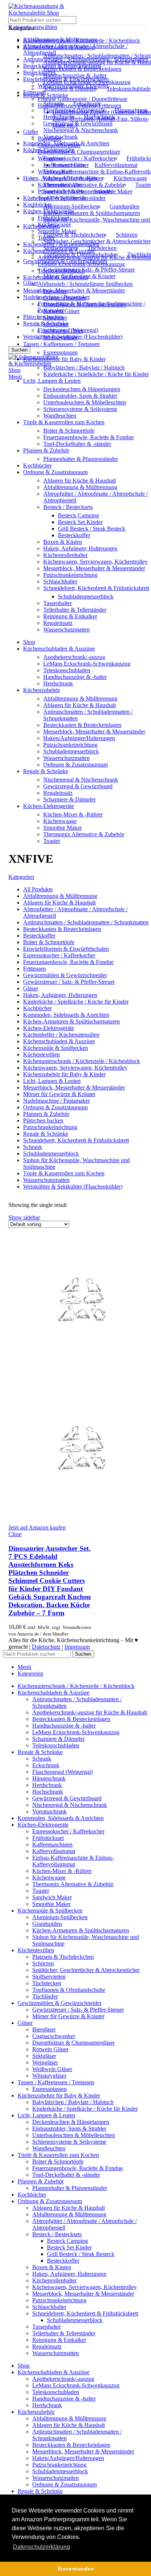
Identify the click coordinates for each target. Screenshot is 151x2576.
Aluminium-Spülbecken (71, 206)
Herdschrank (58, 117)
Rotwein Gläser (61, 311)
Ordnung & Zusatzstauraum (75, 765)
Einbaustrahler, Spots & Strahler (80, 396)
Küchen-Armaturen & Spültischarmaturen (92, 213)
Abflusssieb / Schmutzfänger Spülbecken (85, 284)
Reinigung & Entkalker (70, 616)
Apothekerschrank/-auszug (74, 657)
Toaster (52, 841)
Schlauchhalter (60, 581)
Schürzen (127, 235)
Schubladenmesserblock (86, 596)
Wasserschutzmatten (67, 630)
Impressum (77, 1647)
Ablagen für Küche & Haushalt (80, 481)
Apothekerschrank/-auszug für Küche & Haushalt (90, 1712)
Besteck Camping (78, 515)
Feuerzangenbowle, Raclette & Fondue (89, 437)
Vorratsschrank (60, 137)
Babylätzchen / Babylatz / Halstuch (84, 368)
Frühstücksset (48, 1838)
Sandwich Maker (63, 191)
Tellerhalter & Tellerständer (75, 610)
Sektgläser (55, 318)
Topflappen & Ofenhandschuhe (80, 254)
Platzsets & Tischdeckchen (74, 235)
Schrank (53, 104)
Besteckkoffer (74, 535)
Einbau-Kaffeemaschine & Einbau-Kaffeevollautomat (73, 1861)
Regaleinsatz (58, 623)
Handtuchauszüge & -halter (75, 75)
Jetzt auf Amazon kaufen (37, 1527)
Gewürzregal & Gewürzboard (78, 123)
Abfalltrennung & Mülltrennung (80, 487)
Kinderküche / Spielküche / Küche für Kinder (96, 374)
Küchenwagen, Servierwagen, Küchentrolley (95, 562)
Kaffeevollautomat (116, 165)
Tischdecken (102, 248)
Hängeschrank (131, 110)
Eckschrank (87, 104)
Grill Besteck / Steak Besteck (92, 529)
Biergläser (55, 291)
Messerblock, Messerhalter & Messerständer (74, 290)
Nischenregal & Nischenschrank (81, 130)
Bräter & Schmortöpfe (69, 431)
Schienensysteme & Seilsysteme (80, 409)
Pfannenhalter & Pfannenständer (81, 459)
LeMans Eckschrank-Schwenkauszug (87, 82)
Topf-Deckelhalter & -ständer (77, 444)
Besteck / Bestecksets (68, 507)
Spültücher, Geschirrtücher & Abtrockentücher (97, 241)
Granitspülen (124, 206)
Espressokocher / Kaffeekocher (79, 158)
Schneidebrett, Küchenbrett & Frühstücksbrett (96, 588)
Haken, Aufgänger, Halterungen (80, 548)
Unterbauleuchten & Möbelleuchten (85, 402)
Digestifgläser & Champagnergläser (79, 152)
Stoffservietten (60, 248)
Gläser (31, 132)
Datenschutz (46, 1647)
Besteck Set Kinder (80, 522)
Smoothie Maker (57, 231)
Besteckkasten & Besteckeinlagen (82, 69)
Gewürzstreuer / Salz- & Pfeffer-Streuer (89, 270)
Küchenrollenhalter (65, 555)
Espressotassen (60, 352)
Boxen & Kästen (63, 542)
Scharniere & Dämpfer (69, 89)
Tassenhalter (58, 603)
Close (15, 1534)
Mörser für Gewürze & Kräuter (79, 276)
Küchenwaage (130, 178)
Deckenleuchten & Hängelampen (82, 389)
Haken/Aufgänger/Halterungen (79, 738)
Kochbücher (37, 205)
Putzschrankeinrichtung (70, 575)
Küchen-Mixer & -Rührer (73, 178)
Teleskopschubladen (67, 670)
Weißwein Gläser (63, 331)
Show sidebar (24, 1217)
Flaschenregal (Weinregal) (73, 110)
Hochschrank (99, 117)
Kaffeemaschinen (63, 165)
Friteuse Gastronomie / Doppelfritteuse (82, 99)
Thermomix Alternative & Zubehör (84, 185)
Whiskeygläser (60, 337)
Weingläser (56, 324)
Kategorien (21, 877)
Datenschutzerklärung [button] (41, 2547)
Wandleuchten (60, 416)
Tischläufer (45, 1996)
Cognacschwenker (65, 298)
